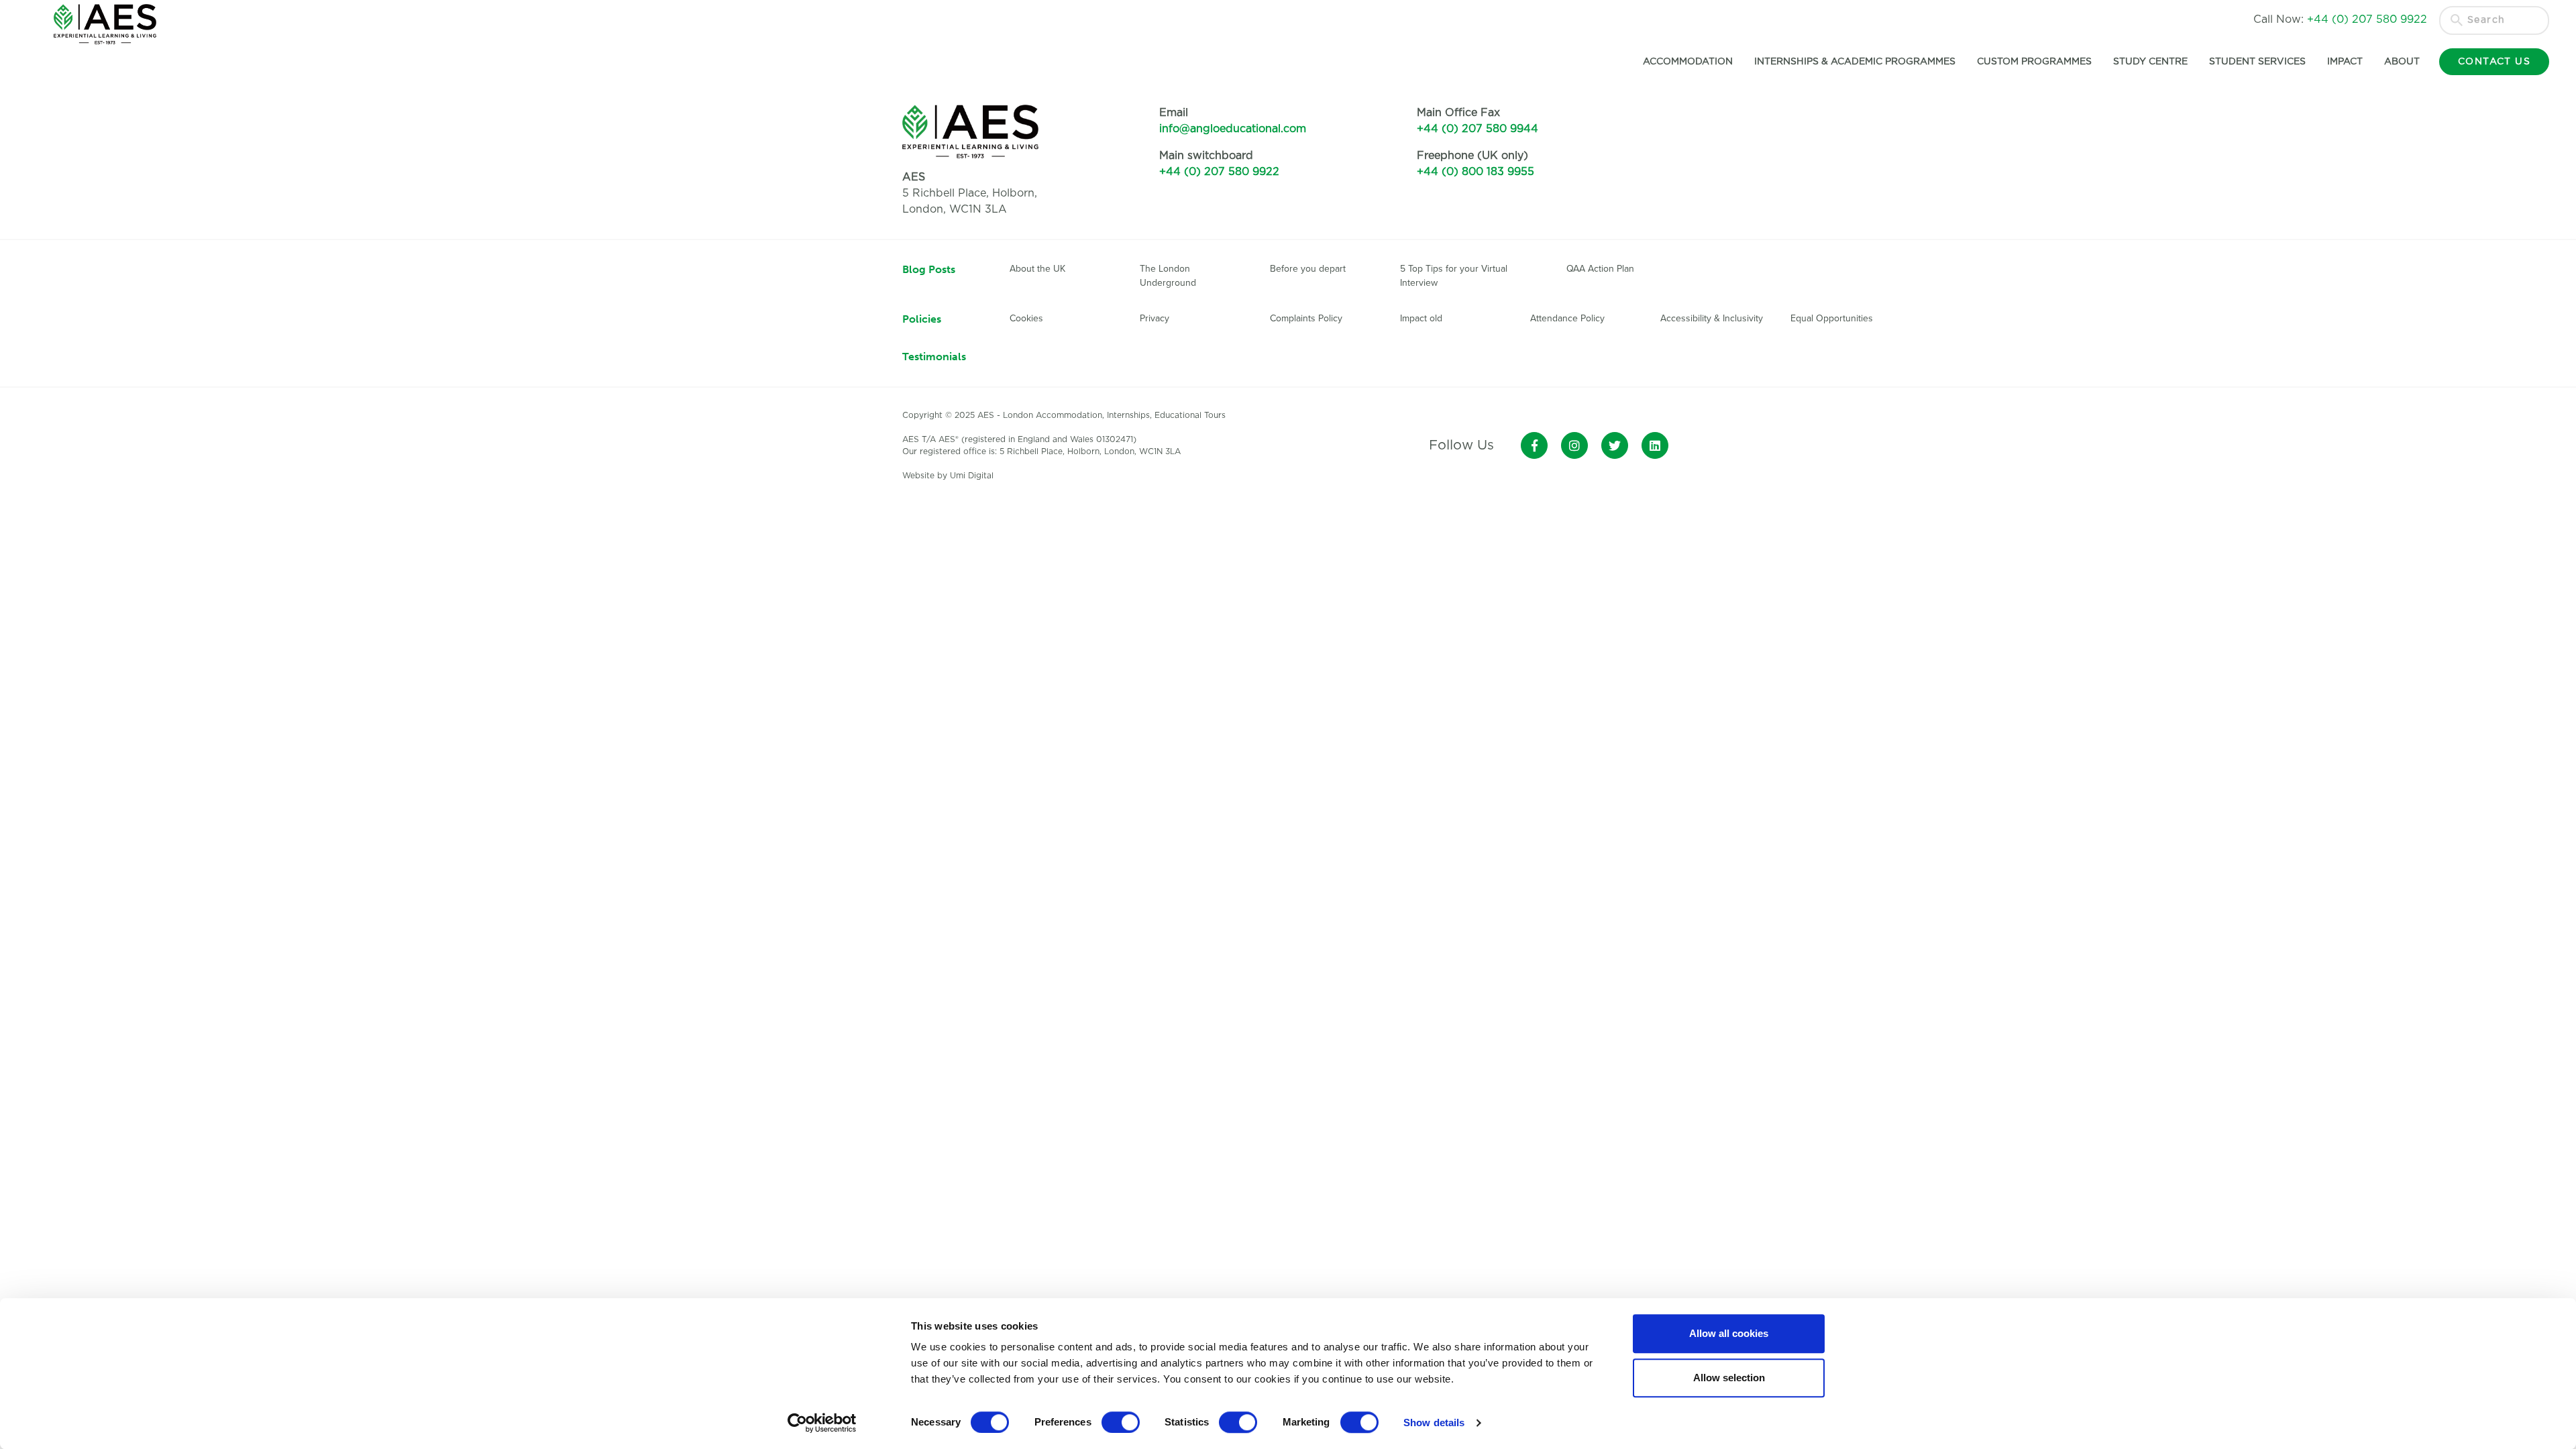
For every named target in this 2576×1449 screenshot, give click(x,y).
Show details (1434, 1423)
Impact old (1421, 318)
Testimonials (934, 357)
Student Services (2257, 62)
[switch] (1121, 1422)
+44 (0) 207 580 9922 (1219, 172)
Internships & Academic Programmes (1855, 62)
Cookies (1026, 318)
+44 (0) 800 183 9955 (1475, 172)
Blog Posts (929, 269)
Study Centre (2150, 62)
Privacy (1155, 318)
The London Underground (1168, 276)
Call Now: (2340, 19)
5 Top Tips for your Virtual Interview (1454, 276)
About (2402, 62)
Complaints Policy (1306, 318)
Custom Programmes (2034, 62)
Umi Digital (972, 476)
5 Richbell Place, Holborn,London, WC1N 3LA (970, 193)
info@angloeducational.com (1233, 129)
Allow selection (1729, 1378)
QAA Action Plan (1602, 269)
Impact (2345, 62)
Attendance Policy (1567, 318)
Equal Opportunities (1832, 318)
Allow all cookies (1729, 1333)
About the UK (1037, 269)
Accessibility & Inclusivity (1712, 318)
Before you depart (1308, 269)
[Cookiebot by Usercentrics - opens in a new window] (822, 1423)
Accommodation (1688, 62)
